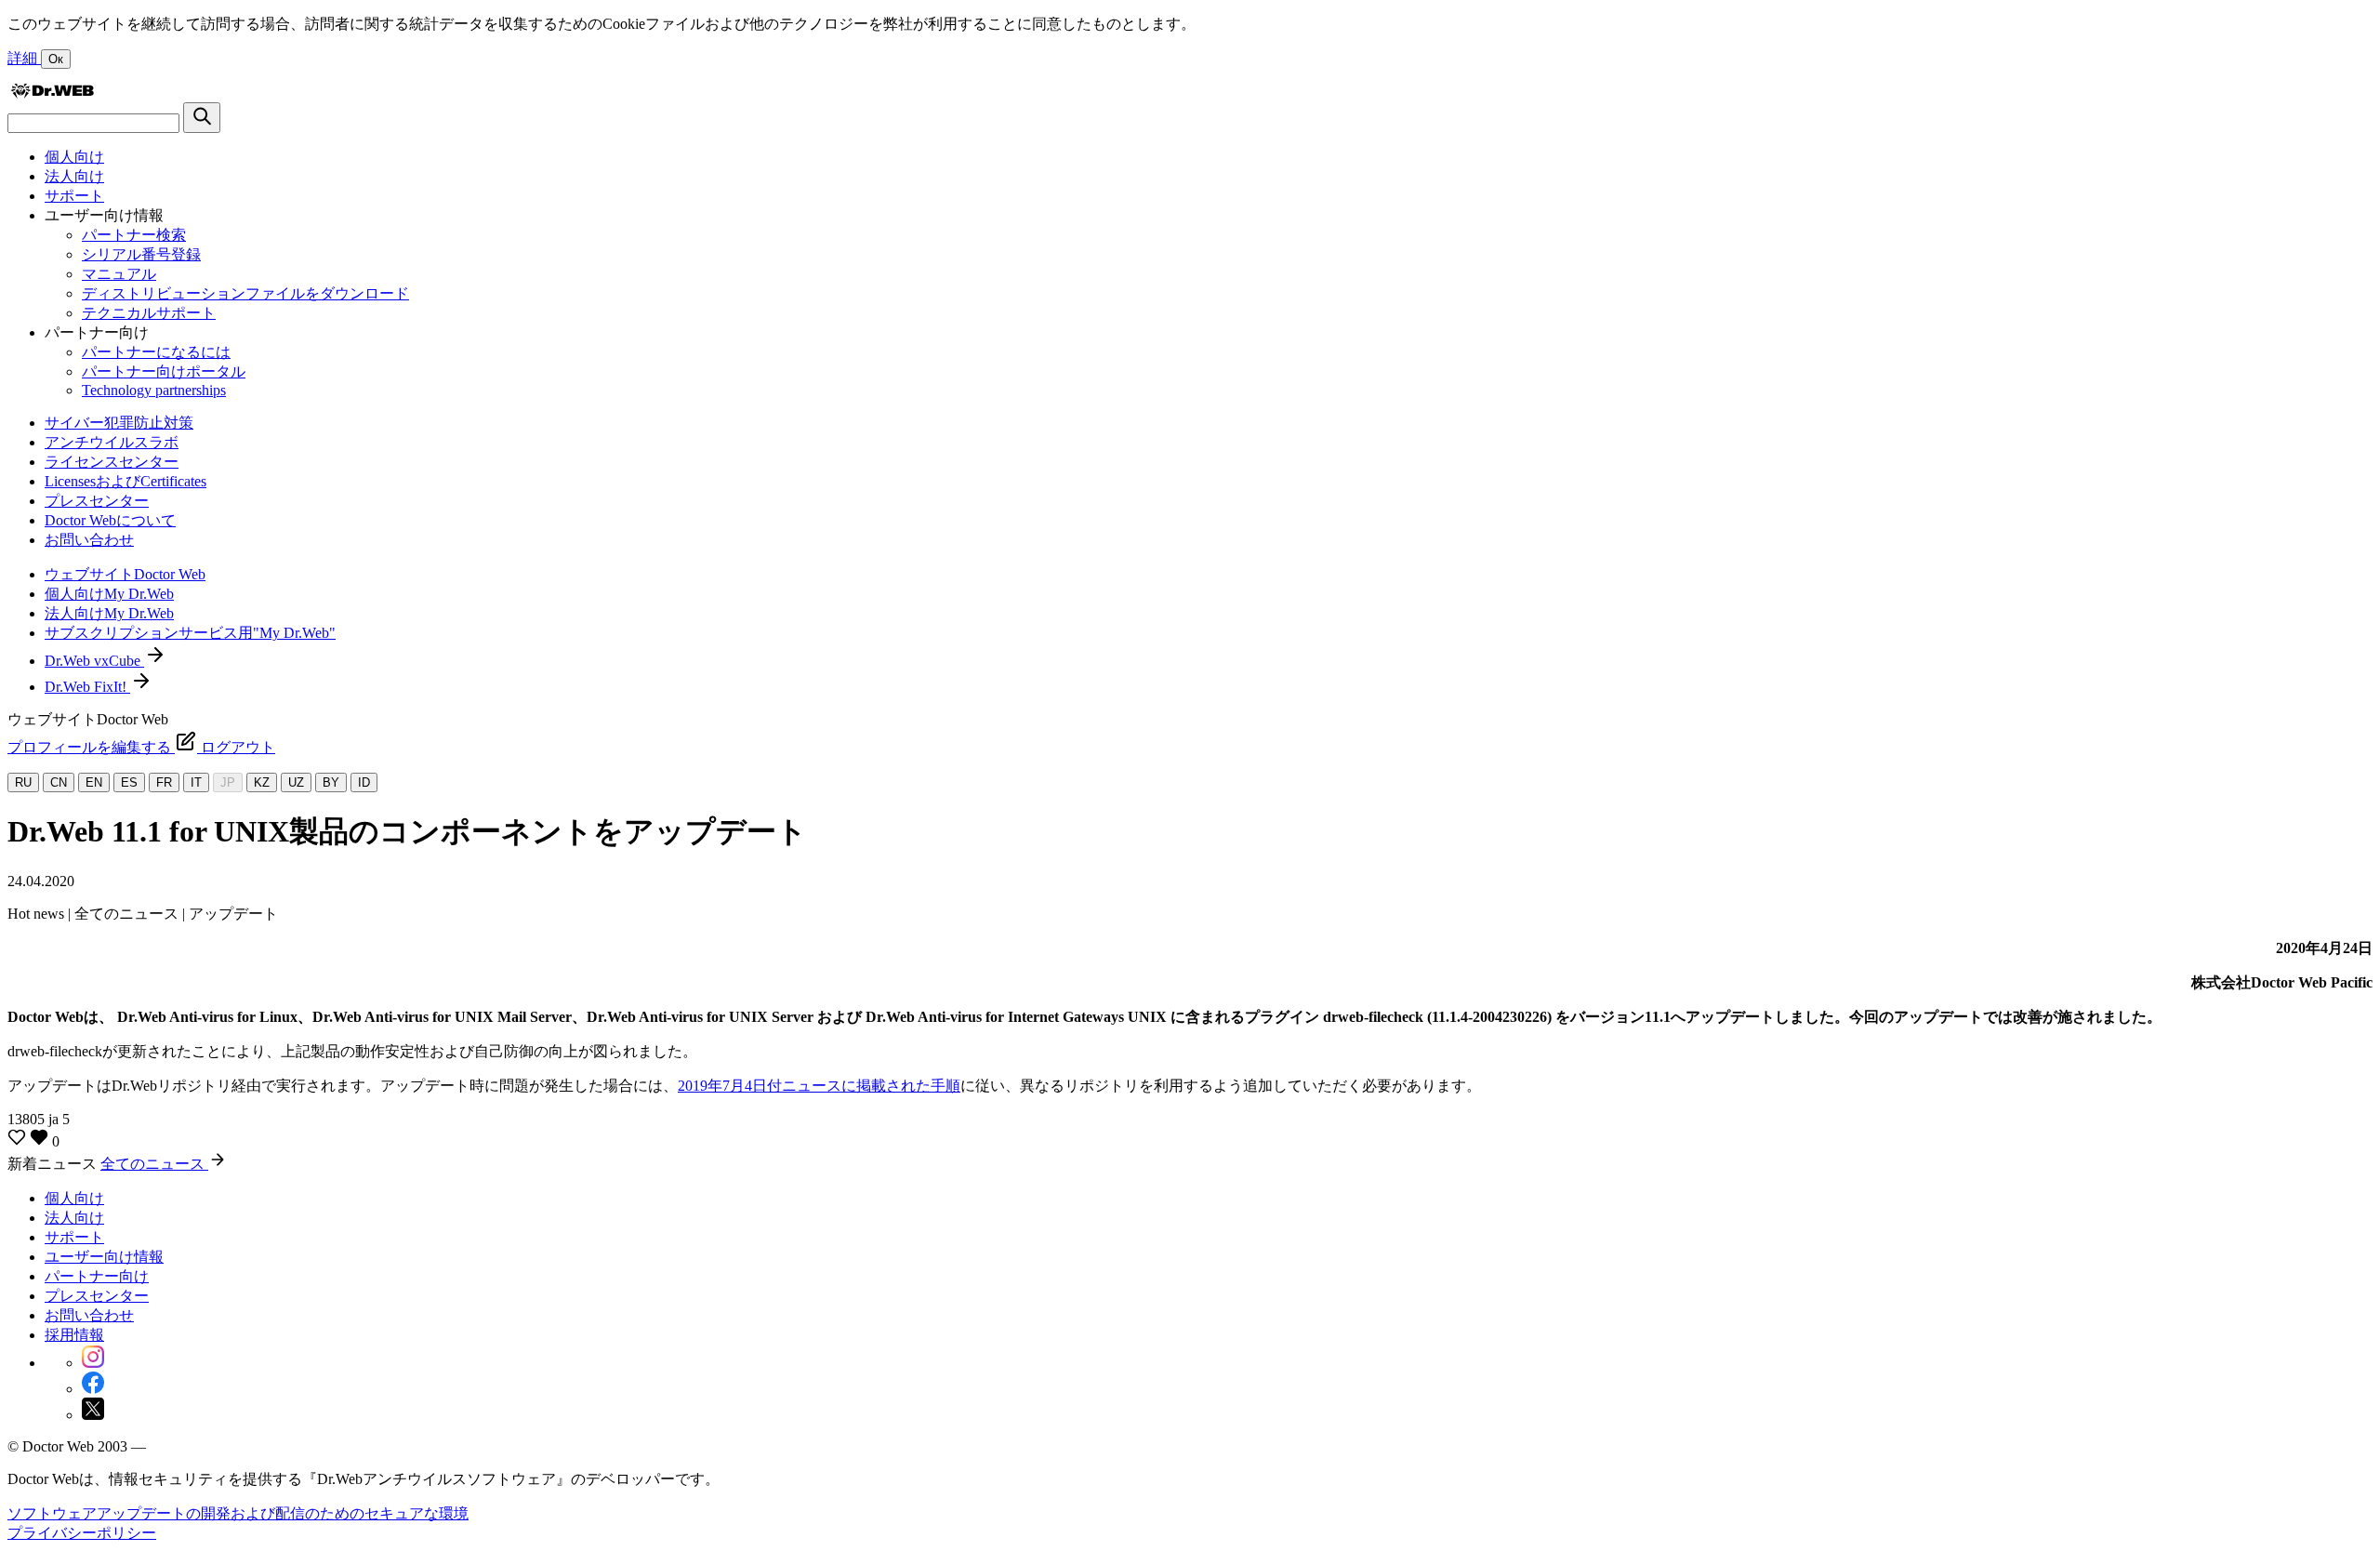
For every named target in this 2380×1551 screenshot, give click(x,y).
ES (129, 782)
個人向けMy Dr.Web (109, 594)
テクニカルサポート (149, 313)
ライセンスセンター (112, 462)
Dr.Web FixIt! (87, 687)
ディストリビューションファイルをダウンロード (245, 293)
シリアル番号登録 (141, 254)
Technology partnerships (154, 390)
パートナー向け (97, 1276)
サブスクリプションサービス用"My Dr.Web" (190, 633)
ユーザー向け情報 (104, 1257)
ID (364, 782)
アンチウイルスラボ (112, 442)
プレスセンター (97, 501)
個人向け (74, 157)
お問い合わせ (89, 540)
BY (331, 782)
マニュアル (119, 274)
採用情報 (74, 1335)
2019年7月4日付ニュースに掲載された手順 (819, 1086)
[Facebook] (93, 1389)
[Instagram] (93, 1363)
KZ (262, 782)
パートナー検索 (134, 235)
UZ (296, 782)
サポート (74, 196)
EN (94, 782)
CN (59, 782)
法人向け (74, 176)
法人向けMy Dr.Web (109, 613)
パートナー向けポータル (164, 371)
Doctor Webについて (110, 520)
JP (228, 782)
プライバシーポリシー (82, 1533)
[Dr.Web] (52, 93)
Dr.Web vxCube (94, 661)
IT (196, 782)
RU (23, 782)
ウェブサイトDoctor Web (125, 574)
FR (164, 782)
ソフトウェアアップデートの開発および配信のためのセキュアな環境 (238, 1513)
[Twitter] (93, 1415)
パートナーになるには (156, 352)
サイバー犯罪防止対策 (119, 423)
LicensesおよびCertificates (126, 481)
